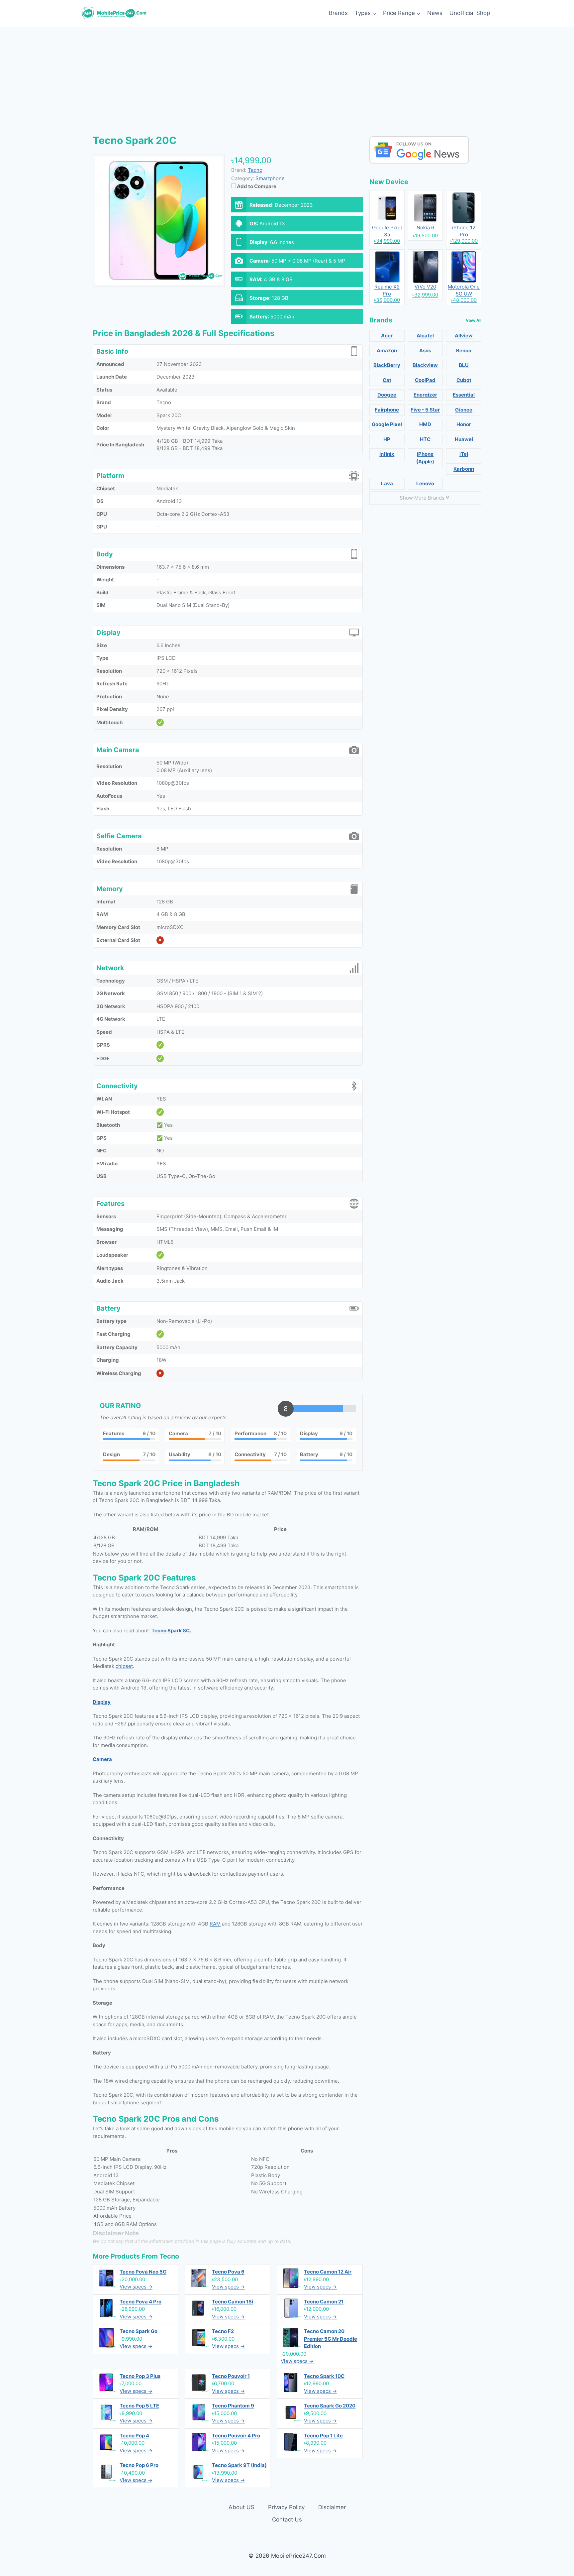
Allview (464, 336)
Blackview (425, 365)
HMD (425, 424)
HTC (425, 439)
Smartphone (270, 178)
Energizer (425, 395)
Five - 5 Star (425, 410)
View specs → (136, 2287)
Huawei (464, 439)
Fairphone (387, 410)
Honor (464, 424)
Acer (387, 336)
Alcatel (425, 336)
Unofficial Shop (470, 13)
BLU (464, 365)
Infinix (387, 454)
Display (102, 1702)
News (435, 13)
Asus (425, 351)
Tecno (169, 2256)
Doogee (387, 395)
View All (474, 320)
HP (387, 439)
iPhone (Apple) (425, 458)
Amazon (387, 351)
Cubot (464, 380)
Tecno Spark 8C (171, 1631)
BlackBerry (387, 365)
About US (241, 2507)
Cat (387, 380)
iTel (464, 454)
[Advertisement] (287, 76)
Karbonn (464, 469)
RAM (215, 1924)
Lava (387, 483)
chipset (124, 1666)
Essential (464, 395)
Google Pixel (387, 424)
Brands (338, 13)
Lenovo (425, 483)
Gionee (464, 410)
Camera (102, 1759)
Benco (464, 351)
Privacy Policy (286, 2507)
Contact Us (287, 2519)
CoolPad (425, 380)
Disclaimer (332, 2507)
